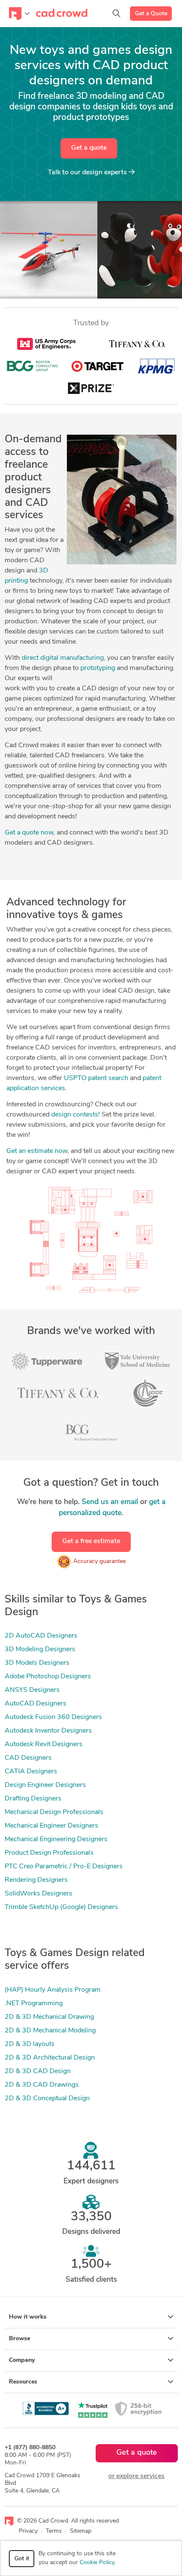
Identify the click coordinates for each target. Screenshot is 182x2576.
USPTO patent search (96, 1078)
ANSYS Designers (32, 1690)
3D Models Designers (37, 1663)
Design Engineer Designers (45, 1785)
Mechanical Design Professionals (54, 1812)
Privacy (28, 2531)
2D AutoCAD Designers (41, 1636)
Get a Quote (151, 14)
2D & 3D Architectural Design (50, 2058)
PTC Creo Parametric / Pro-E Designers (64, 1867)
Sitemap (81, 2531)
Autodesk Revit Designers (44, 1744)
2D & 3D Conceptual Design (47, 2099)
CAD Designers (28, 1758)
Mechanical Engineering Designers (56, 1839)
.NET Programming (34, 2004)
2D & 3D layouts (30, 2044)
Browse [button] (19, 2339)
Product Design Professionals (49, 1853)
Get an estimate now (37, 1151)
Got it (22, 2559)
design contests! (76, 1115)
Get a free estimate (91, 1541)
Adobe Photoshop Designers (48, 1677)
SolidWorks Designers (39, 1894)
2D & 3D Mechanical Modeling (50, 2031)
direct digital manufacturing (63, 658)
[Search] (116, 14)
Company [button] (22, 2360)
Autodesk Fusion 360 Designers (53, 1717)
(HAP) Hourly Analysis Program (53, 1990)
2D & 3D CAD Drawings (42, 2085)
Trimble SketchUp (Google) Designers (61, 1907)
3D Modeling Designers (40, 1649)
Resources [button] (23, 2382)
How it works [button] (28, 2317)
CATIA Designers (31, 1772)
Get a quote (89, 148)
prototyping (98, 668)
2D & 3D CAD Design (38, 2071)
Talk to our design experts (88, 173)
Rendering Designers (36, 1880)
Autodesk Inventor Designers (48, 1731)
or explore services (136, 2476)
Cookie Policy (97, 2563)
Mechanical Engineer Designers (51, 1826)
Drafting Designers (33, 1799)
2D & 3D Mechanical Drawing (49, 2017)
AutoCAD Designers (36, 1704)
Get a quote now (29, 833)
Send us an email (110, 1502)
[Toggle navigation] (19, 14)
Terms (54, 2531)
